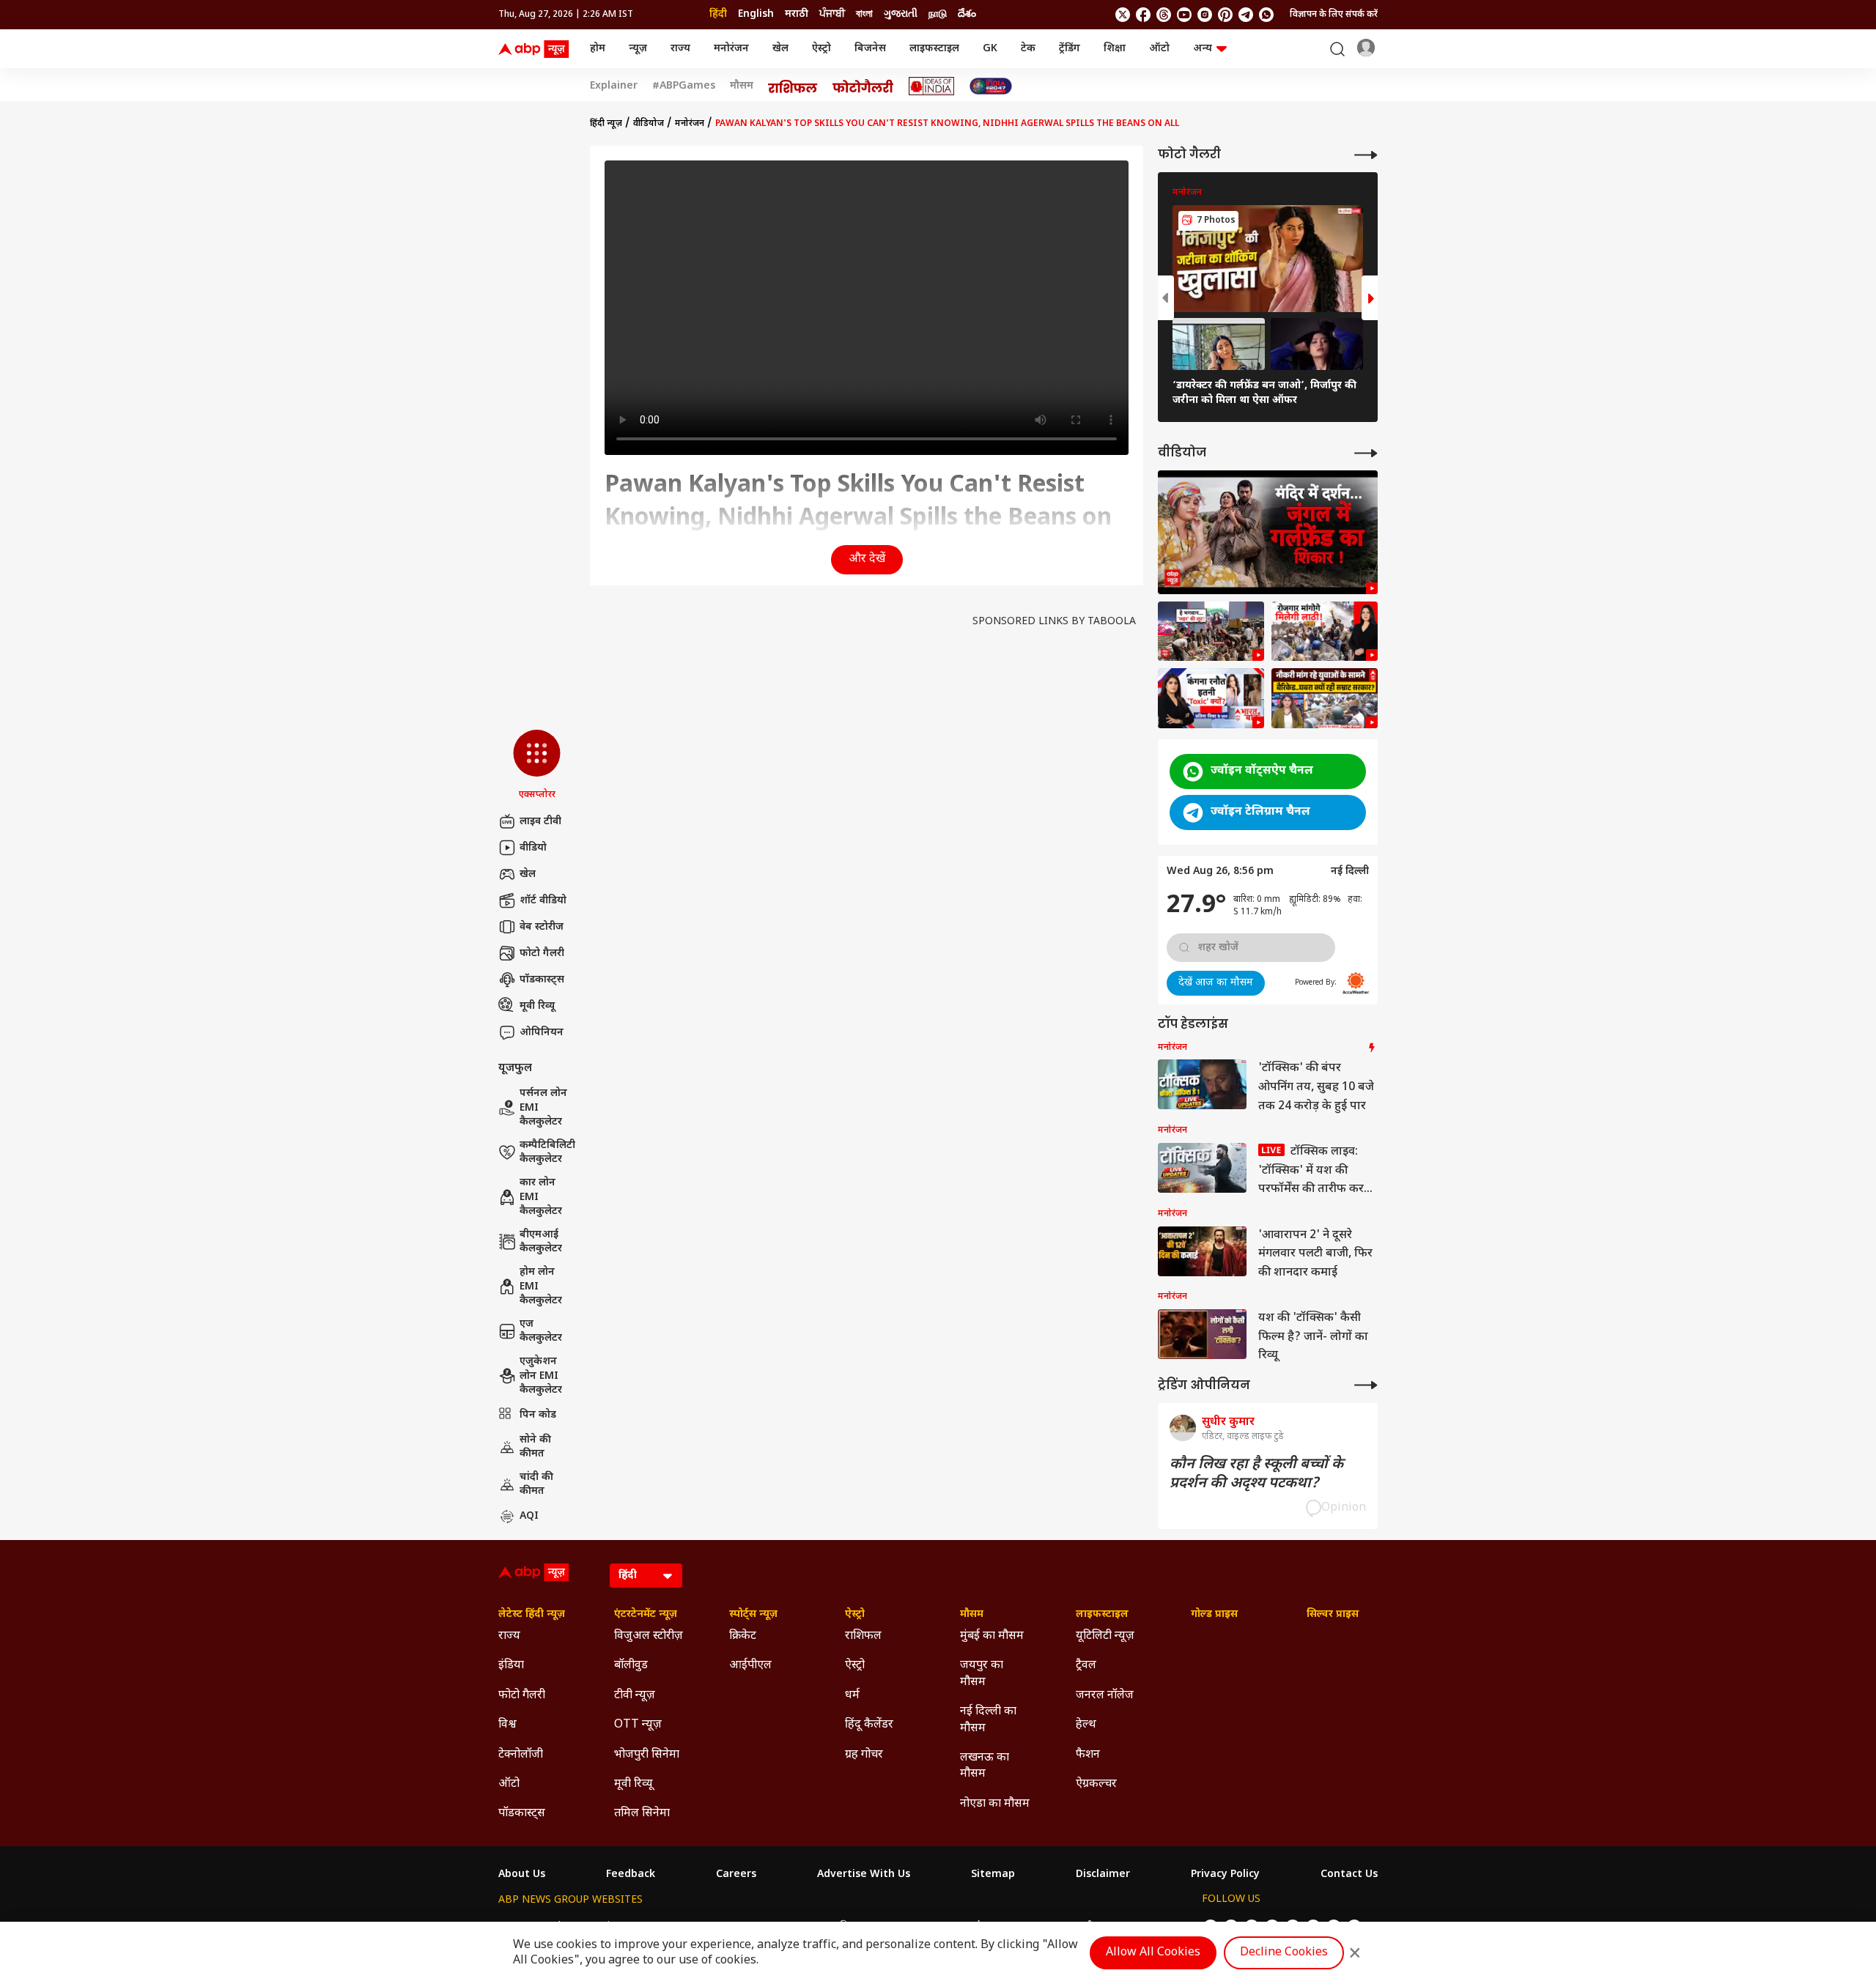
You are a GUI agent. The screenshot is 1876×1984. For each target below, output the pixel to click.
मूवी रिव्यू (537, 1006)
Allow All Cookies (1153, 1953)
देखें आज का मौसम (1216, 983)
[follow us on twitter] (1123, 15)
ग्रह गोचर (864, 1755)
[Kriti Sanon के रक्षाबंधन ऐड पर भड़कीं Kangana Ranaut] (1211, 698)
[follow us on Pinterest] (1225, 15)
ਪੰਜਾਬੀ (832, 14)
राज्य (680, 49)
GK (990, 49)
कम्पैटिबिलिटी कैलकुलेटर (547, 1153)
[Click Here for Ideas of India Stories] (932, 86)
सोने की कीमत (535, 1447)
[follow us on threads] (1164, 15)
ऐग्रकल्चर (1096, 1784)
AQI (529, 1516)
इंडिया (511, 1666)
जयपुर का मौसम (982, 1674)
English (756, 14)
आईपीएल (750, 1666)
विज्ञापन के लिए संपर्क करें (1334, 15)
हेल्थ (1086, 1725)
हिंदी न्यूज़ (606, 124)
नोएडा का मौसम (995, 1804)
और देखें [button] (867, 559)
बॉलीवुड (631, 1666)
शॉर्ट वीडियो (543, 901)
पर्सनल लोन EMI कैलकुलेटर (543, 1108)
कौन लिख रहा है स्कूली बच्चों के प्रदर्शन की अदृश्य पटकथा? (1256, 1474)
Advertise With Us (864, 1875)
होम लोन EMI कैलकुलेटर (541, 1287)
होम (598, 49)
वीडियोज (649, 124)
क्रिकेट (743, 1636)
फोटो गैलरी (542, 954)
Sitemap (993, 1875)
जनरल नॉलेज (1105, 1696)
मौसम (742, 86)
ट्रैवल (1086, 1666)
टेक (1028, 49)
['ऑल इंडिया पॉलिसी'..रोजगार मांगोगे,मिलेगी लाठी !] (1325, 632)
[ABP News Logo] (536, 49)
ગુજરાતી (901, 14)
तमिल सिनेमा (642, 1814)
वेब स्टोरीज (542, 927)
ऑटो (1159, 49)
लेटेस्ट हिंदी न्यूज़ (532, 1615)
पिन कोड (538, 1415)
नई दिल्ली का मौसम (988, 1720)
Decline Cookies (1284, 1953)
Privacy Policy (1225, 1875)
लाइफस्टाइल (934, 49)
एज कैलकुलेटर (541, 1332)
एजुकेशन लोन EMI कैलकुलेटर (541, 1376)
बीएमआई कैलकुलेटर (541, 1242)
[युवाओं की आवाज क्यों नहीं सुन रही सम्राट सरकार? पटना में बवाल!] (1325, 698)
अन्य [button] (1203, 49)
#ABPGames (684, 86)
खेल (780, 49)
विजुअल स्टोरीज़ (649, 1636)
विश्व (507, 1725)
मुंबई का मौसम (992, 1636)
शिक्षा (1115, 49)
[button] (537, 766)
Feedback (631, 1875)
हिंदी (718, 14)
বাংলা (864, 14)
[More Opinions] (1366, 1385)
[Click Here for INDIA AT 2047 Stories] (991, 86)
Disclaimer (1103, 1875)
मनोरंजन (731, 49)
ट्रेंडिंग (1070, 49)
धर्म (852, 1696)
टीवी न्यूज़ (635, 1696)
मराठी (797, 14)
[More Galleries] (1366, 155)
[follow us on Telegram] (1246, 15)
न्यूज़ (638, 49)
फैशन (1088, 1755)
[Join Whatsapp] (1266, 15)
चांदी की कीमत (536, 1485)
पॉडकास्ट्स (542, 980)
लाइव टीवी (540, 822)
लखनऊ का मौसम (985, 1766)
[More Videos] (1366, 453)
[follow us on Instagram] (1205, 15)
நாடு (938, 14)
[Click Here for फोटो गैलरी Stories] (863, 86)
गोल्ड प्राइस (1214, 1615)
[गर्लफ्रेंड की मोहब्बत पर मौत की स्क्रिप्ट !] (1268, 532)
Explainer (614, 86)
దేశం (967, 14)
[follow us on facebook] (1143, 15)
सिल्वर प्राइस (1333, 1615)
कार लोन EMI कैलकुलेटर (541, 1197)
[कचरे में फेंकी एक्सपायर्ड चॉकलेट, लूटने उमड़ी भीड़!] (1211, 632)
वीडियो (533, 848)
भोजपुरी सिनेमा (647, 1755)
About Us (522, 1875)
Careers (736, 1875)
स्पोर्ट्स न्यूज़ (753, 1615)
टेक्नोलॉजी (521, 1755)
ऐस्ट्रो (821, 49)
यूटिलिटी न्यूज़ (1105, 1636)
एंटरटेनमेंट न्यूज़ (646, 1615)
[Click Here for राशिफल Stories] (793, 86)
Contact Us (1349, 1875)
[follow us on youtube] (1184, 15)
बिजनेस (870, 49)
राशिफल (863, 1636)
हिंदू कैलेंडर (869, 1725)
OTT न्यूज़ (638, 1725)
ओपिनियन (542, 1033)
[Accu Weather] (1356, 983)
